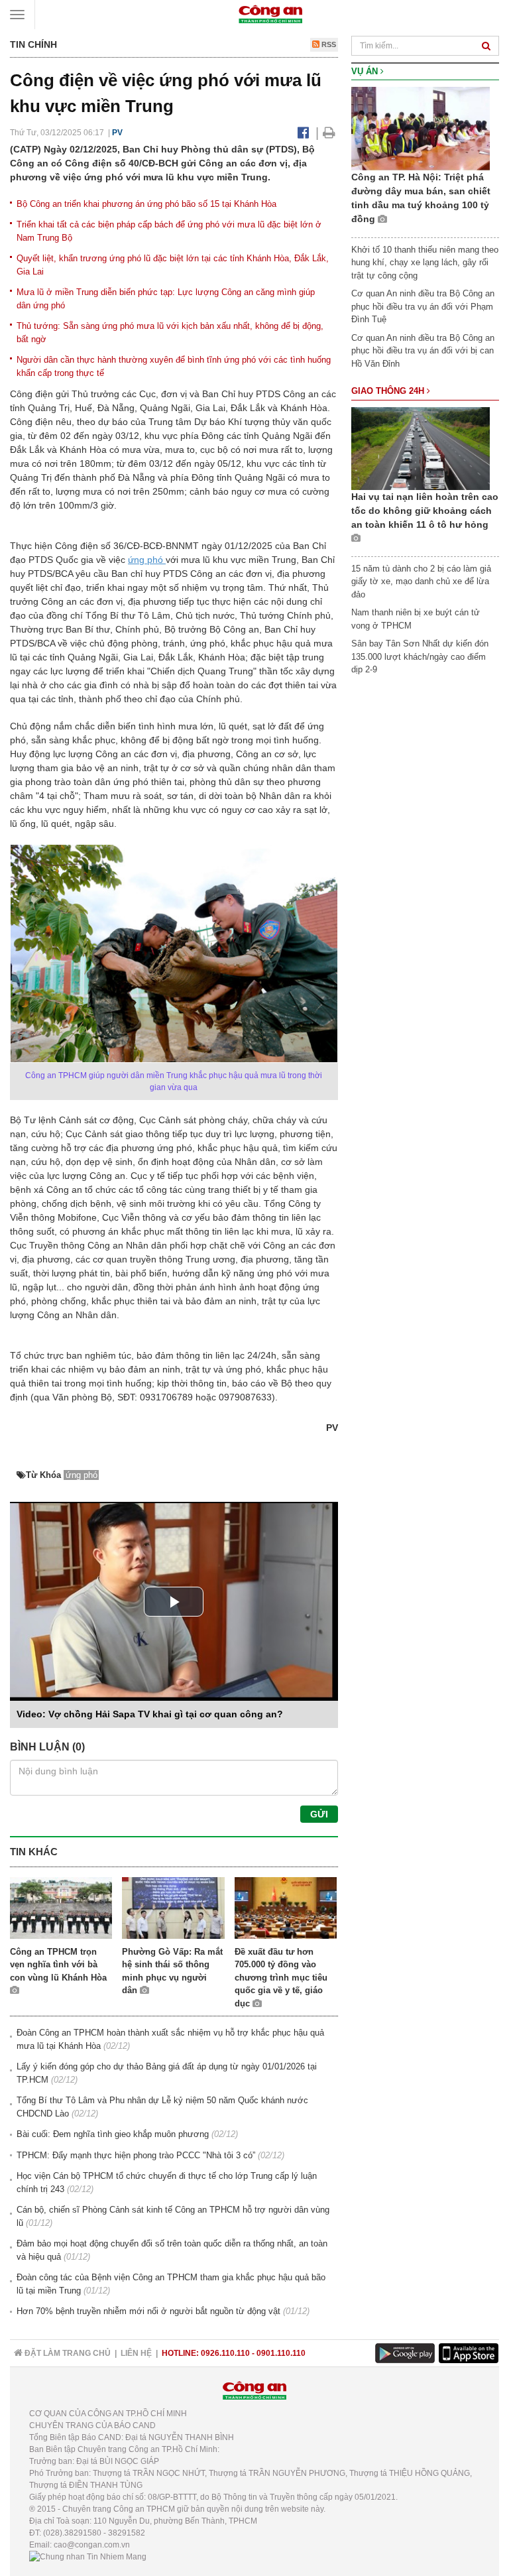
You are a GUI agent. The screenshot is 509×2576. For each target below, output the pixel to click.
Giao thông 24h (389, 391)
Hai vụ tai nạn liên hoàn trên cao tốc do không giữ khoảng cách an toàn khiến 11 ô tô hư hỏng (425, 511)
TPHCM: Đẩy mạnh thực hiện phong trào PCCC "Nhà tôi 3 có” (136, 2155)
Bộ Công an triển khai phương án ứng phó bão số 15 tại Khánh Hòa (146, 204)
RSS (328, 44)
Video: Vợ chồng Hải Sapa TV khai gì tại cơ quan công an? (150, 1714)
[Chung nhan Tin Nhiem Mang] (88, 2557)
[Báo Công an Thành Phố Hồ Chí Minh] (270, 14)
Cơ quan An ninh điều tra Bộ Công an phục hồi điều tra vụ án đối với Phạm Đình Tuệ (423, 306)
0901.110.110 (281, 2353)
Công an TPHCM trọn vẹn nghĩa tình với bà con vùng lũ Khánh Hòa (58, 1965)
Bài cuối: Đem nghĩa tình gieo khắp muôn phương (113, 2134)
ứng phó (147, 560)
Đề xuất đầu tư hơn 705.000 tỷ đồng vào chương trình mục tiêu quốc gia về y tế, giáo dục (281, 1978)
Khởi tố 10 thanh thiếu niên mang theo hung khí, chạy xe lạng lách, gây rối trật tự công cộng (425, 263)
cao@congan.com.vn (92, 2545)
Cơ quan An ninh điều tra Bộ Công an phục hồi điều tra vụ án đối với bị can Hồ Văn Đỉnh (423, 351)
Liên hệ (136, 2353)
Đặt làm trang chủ (67, 2353)
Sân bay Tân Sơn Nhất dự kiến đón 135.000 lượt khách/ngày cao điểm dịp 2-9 (420, 656)
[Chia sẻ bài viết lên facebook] (303, 133)
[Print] (329, 133)
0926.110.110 (225, 2353)
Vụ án (366, 71)
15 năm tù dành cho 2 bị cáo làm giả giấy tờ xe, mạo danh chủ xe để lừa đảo (421, 582)
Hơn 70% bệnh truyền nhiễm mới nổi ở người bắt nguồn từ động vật (148, 2311)
